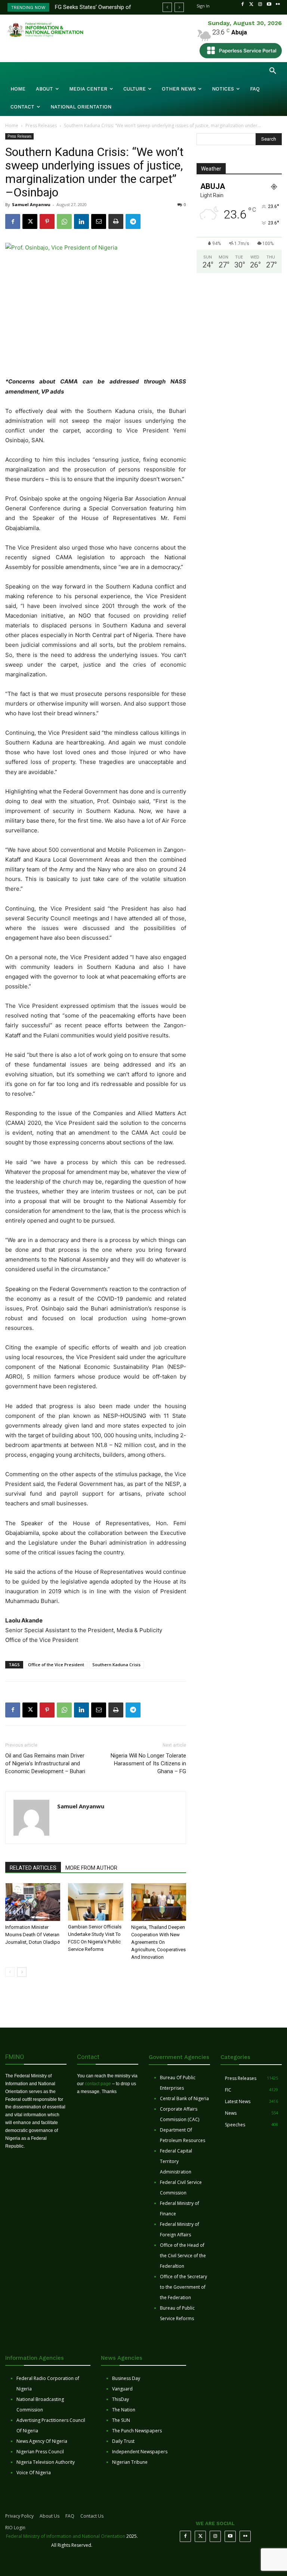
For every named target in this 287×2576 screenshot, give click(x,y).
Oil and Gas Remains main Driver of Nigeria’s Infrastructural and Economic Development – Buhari (45, 1763)
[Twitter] (251, 4)
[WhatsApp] (64, 221)
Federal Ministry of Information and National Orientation (66, 2536)
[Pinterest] (47, 221)
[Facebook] (243, 4)
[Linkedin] (81, 221)
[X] (30, 221)
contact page (98, 2084)
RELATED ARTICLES (33, 1868)
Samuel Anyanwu (31, 204)
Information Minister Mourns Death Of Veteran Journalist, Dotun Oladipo (33, 1935)
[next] (179, 7)
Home (12, 126)
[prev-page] (10, 1972)
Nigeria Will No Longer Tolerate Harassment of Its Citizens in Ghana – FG (148, 1763)
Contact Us (92, 2516)
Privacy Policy (19, 2516)
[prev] (167, 7)
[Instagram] (260, 4)
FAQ (70, 2516)
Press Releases (41, 126)
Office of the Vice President (56, 1665)
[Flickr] (278, 4)
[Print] (116, 221)
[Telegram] (133, 221)
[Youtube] (269, 4)
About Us (50, 2516)
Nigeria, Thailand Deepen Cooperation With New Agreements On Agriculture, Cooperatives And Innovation (158, 1942)
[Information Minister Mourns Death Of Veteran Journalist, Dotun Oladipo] (33, 1902)
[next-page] (22, 1972)
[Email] (99, 221)
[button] (273, 71)
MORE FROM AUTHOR (91, 1868)
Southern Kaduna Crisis (116, 1665)
